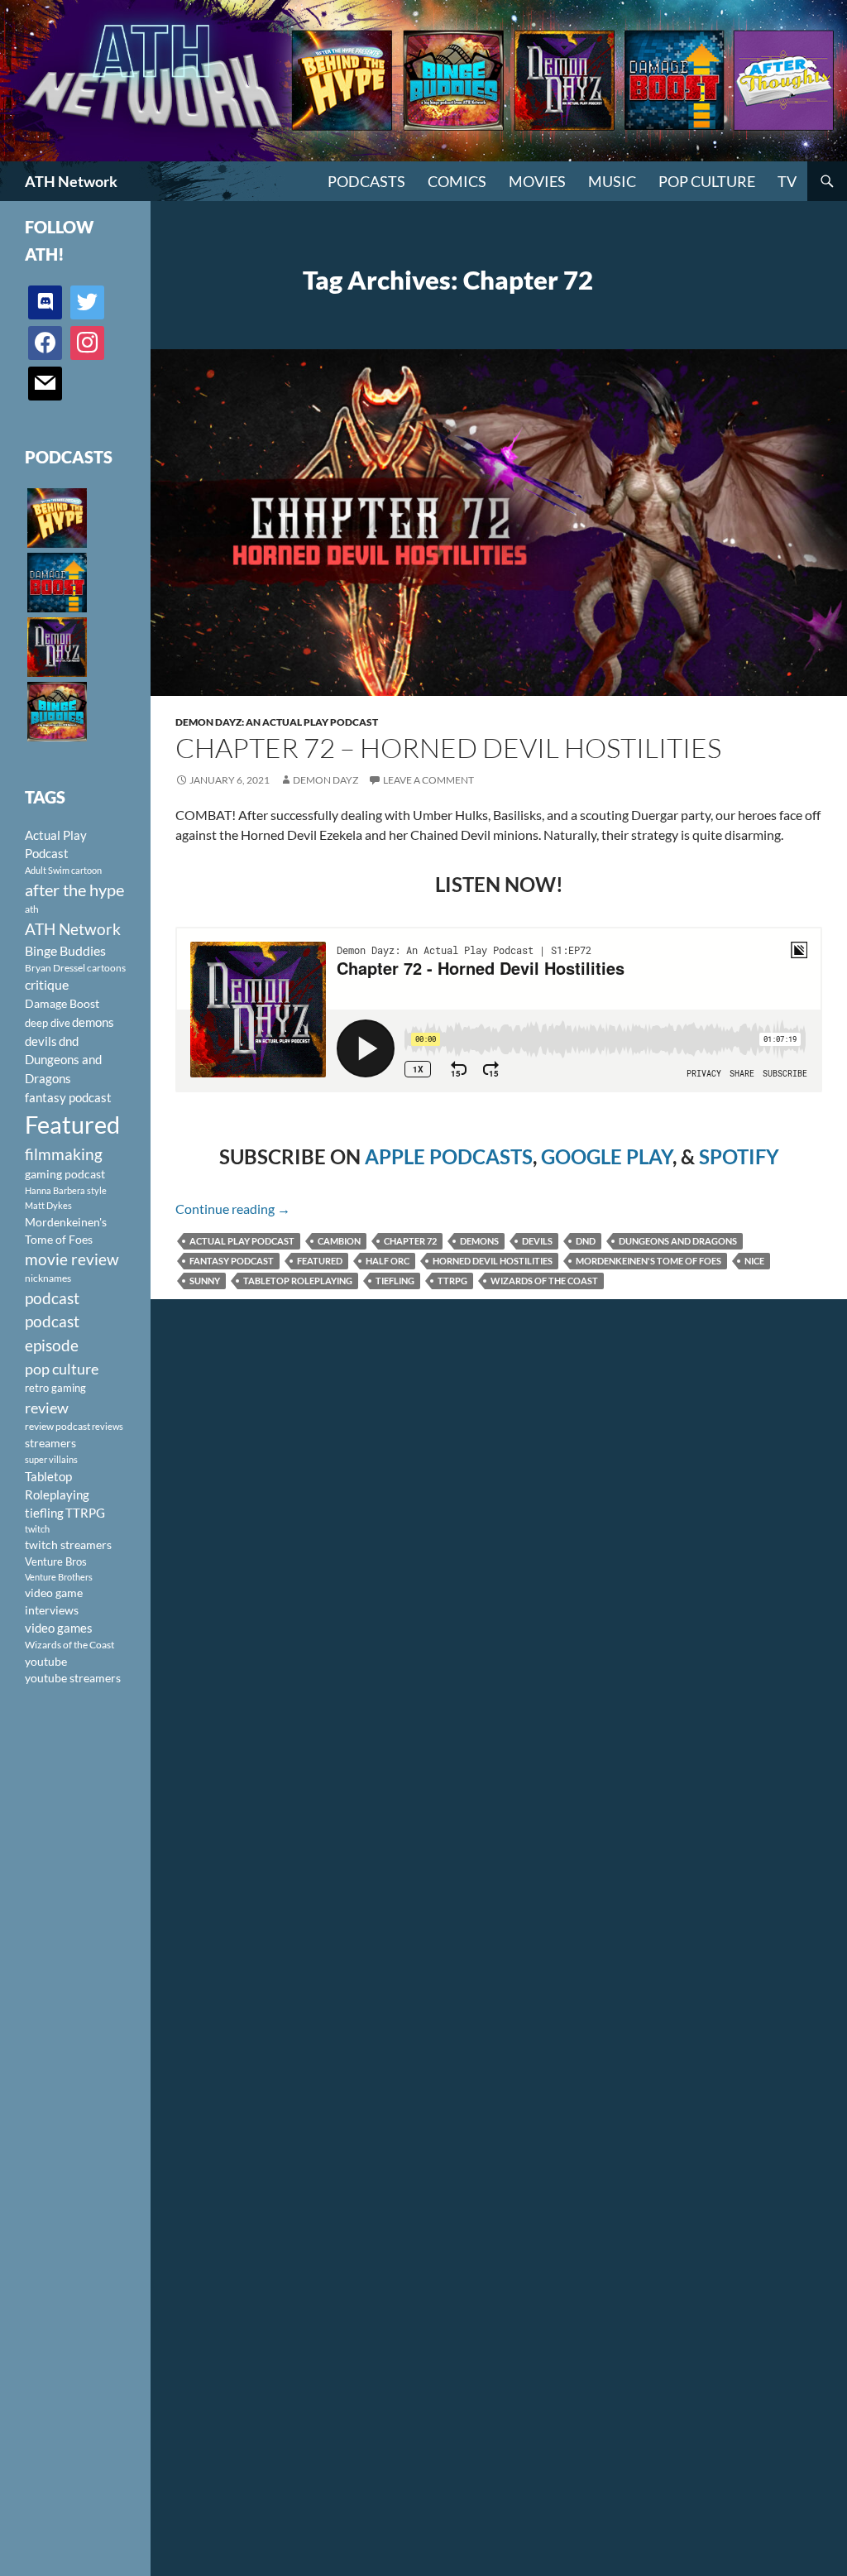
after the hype (74, 890)
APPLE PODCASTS (449, 1156)
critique (47, 985)
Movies (537, 181)
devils (537, 1241)
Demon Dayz (325, 780)
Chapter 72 (410, 1241)
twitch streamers (68, 1545)
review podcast (57, 1426)
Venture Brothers (59, 1577)
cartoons (106, 968)
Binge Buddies (65, 951)
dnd (586, 1241)
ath (32, 909)
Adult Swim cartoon (63, 870)
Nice (754, 1261)
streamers (50, 1443)
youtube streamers (73, 1678)
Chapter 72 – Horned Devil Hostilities (448, 748)
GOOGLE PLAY (607, 1156)
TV (787, 181)
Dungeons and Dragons (678, 1241)
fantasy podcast (232, 1261)
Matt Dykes (48, 1205)
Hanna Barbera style (66, 1190)
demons (479, 1241)
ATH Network (71, 181)
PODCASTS (366, 181)
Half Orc (388, 1261)
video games (59, 1628)
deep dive (48, 1023)
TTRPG (452, 1281)
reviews (108, 1426)
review (47, 1408)
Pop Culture (707, 181)
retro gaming (55, 1388)
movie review (72, 1259)
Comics (457, 181)
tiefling (395, 1281)
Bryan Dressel (55, 968)
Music (612, 181)
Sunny (205, 1281)
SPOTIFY (739, 1156)
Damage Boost (62, 1003)
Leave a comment (428, 780)
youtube (46, 1661)
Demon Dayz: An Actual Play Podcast (277, 722)
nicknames (48, 1278)
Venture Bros (56, 1561)
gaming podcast (65, 1174)
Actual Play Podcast (242, 1241)
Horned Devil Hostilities (493, 1261)
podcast (52, 1298)
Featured (320, 1261)
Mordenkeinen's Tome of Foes (648, 1261)
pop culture (62, 1369)
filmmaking (64, 1154)
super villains (51, 1459)
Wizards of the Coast (544, 1281)
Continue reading (233, 1209)
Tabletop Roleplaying (298, 1281)
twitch (37, 1529)
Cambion (339, 1241)
